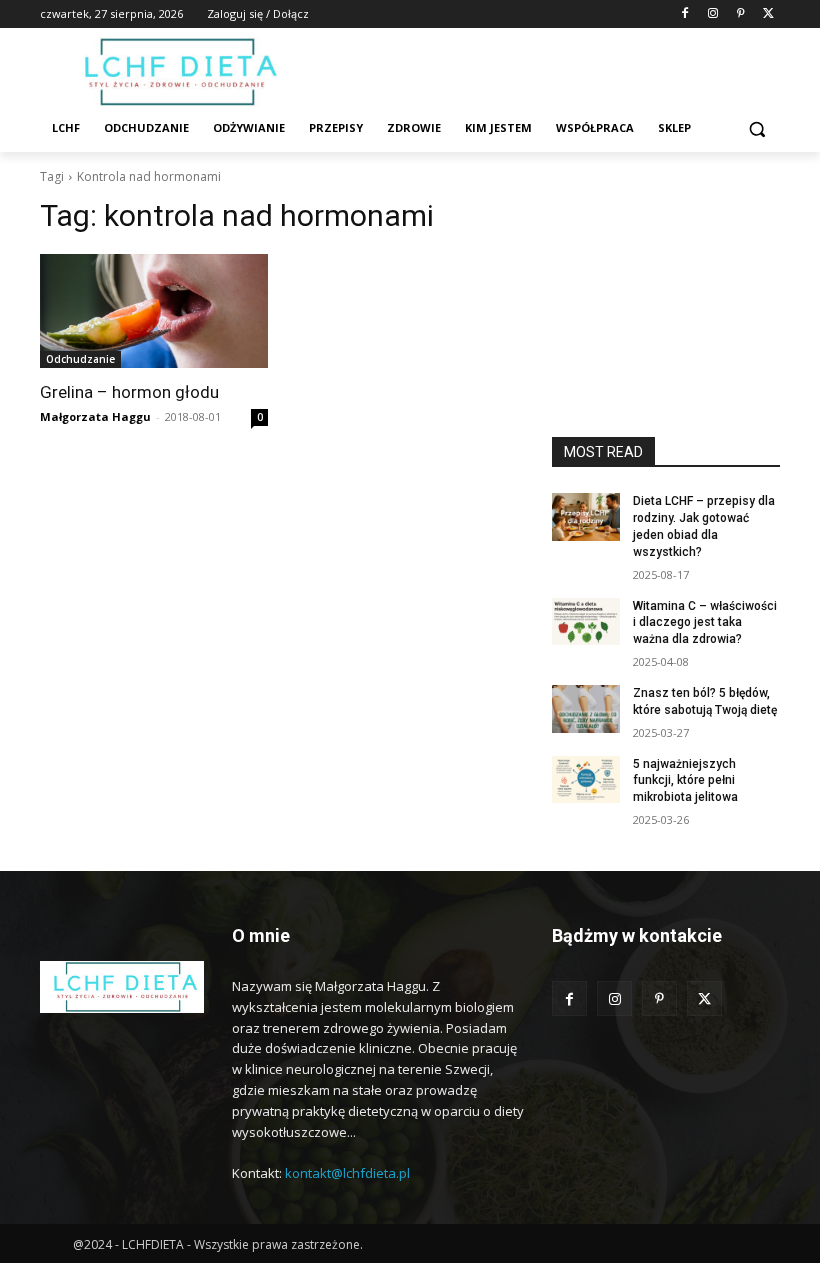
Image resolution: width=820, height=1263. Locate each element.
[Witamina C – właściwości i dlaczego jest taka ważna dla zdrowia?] (586, 622)
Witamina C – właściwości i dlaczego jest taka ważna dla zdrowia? (705, 623)
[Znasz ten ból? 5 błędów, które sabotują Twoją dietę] (586, 709)
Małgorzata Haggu (95, 416)
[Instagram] (713, 14)
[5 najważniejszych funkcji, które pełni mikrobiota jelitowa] (586, 780)
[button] (756, 128)
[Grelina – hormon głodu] (154, 311)
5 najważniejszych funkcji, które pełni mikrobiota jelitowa (685, 781)
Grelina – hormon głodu (129, 392)
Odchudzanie (80, 359)
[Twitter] (768, 14)
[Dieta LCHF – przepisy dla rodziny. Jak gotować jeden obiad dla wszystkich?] (586, 517)
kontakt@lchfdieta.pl (347, 1173)
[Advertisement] (666, 327)
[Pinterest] (740, 14)
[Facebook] (685, 14)
